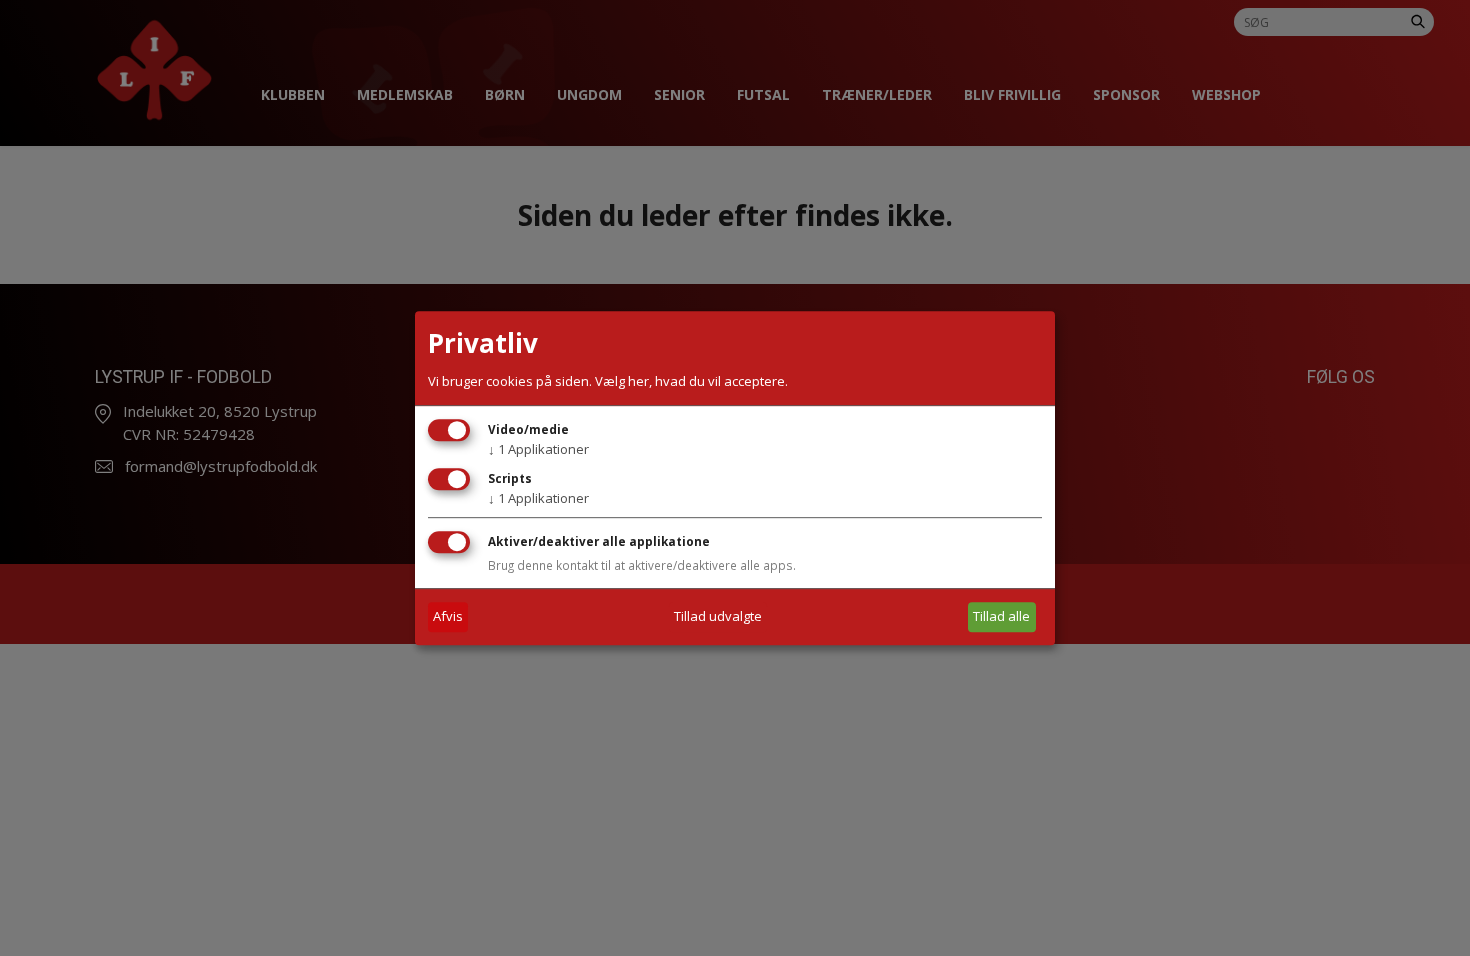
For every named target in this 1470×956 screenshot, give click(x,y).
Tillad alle (1001, 616)
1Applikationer (538, 449)
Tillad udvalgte (718, 616)
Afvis (448, 616)
